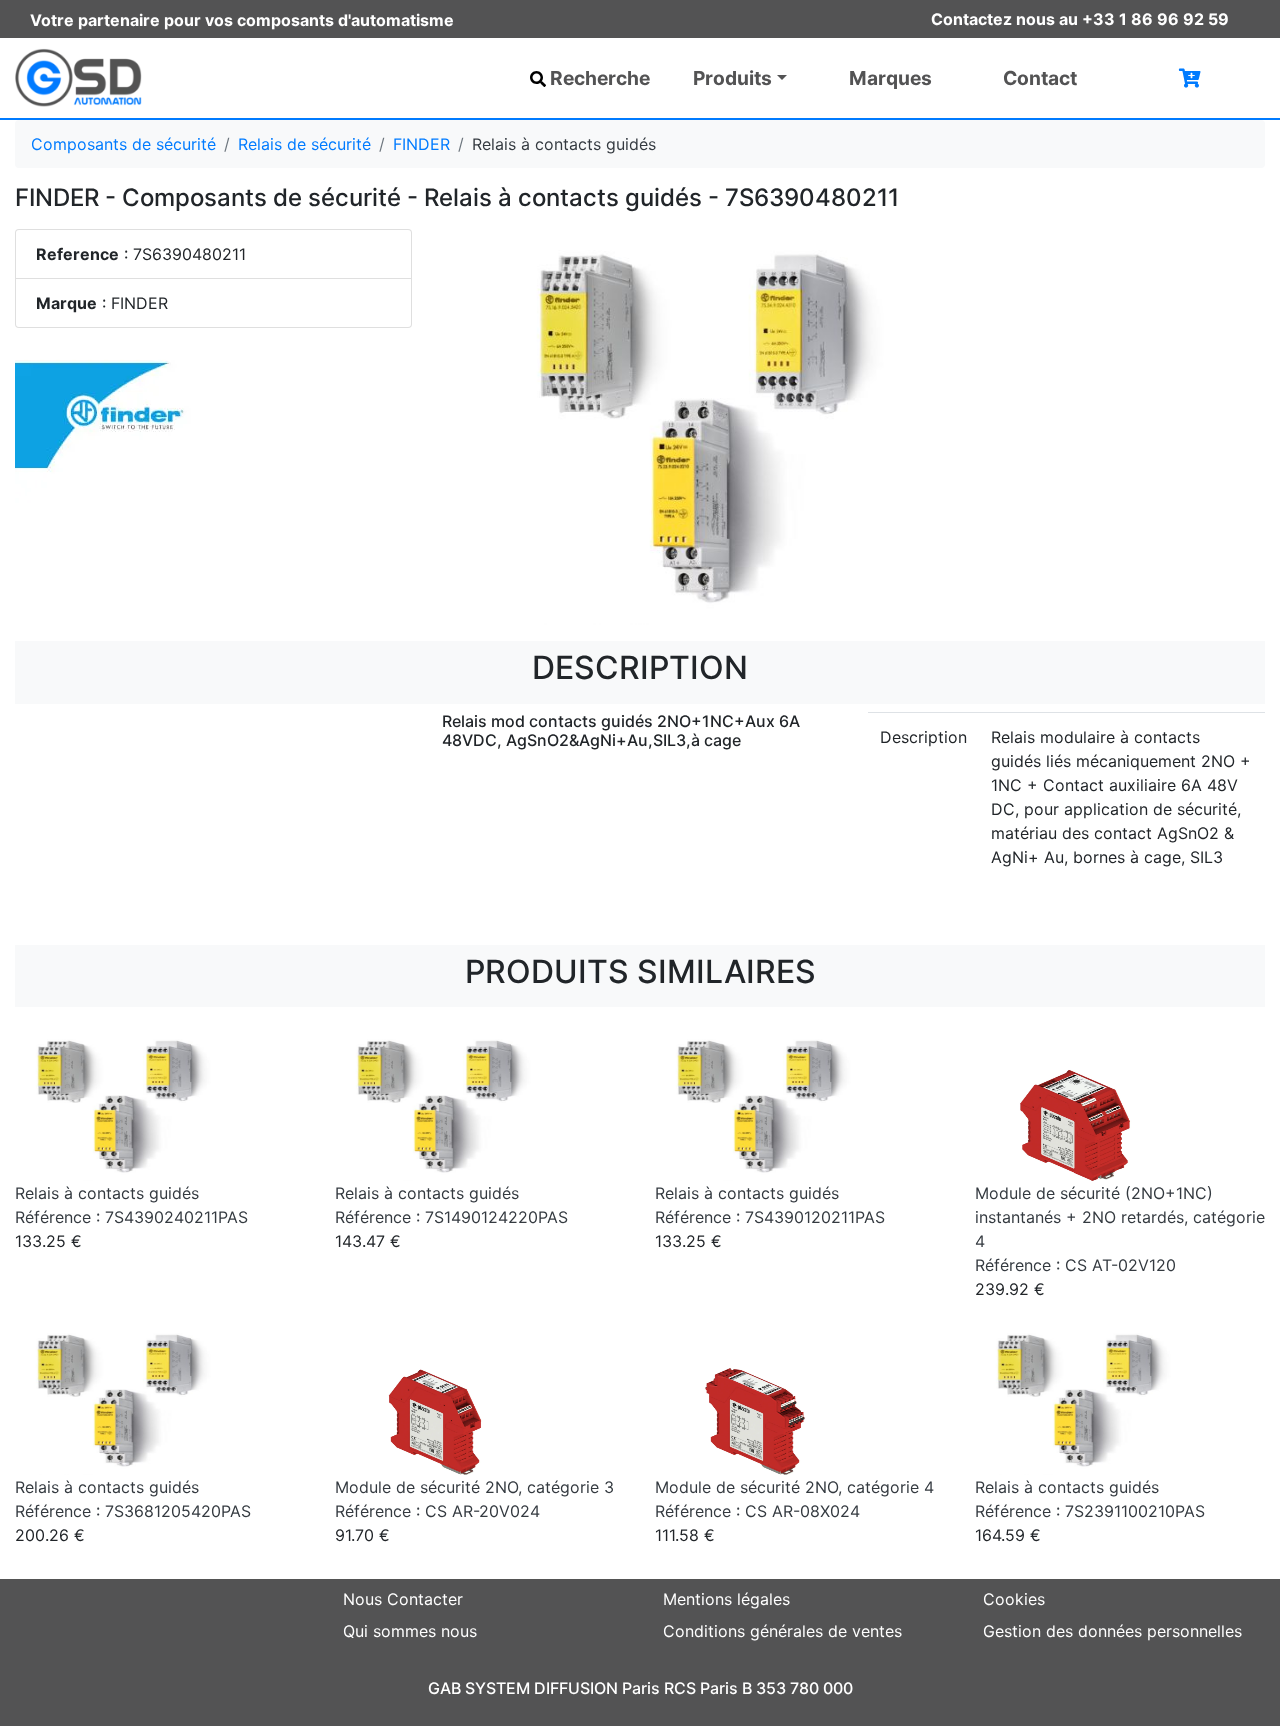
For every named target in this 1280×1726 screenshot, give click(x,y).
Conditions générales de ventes (782, 1631)
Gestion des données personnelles (1112, 1631)
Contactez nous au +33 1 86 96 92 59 (1080, 19)
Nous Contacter (403, 1599)
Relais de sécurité (304, 144)
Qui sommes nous (410, 1631)
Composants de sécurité (123, 144)
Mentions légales (726, 1599)
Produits (732, 78)
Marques (890, 78)
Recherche (600, 78)
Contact (1040, 78)
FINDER (421, 144)
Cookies (1014, 1599)
